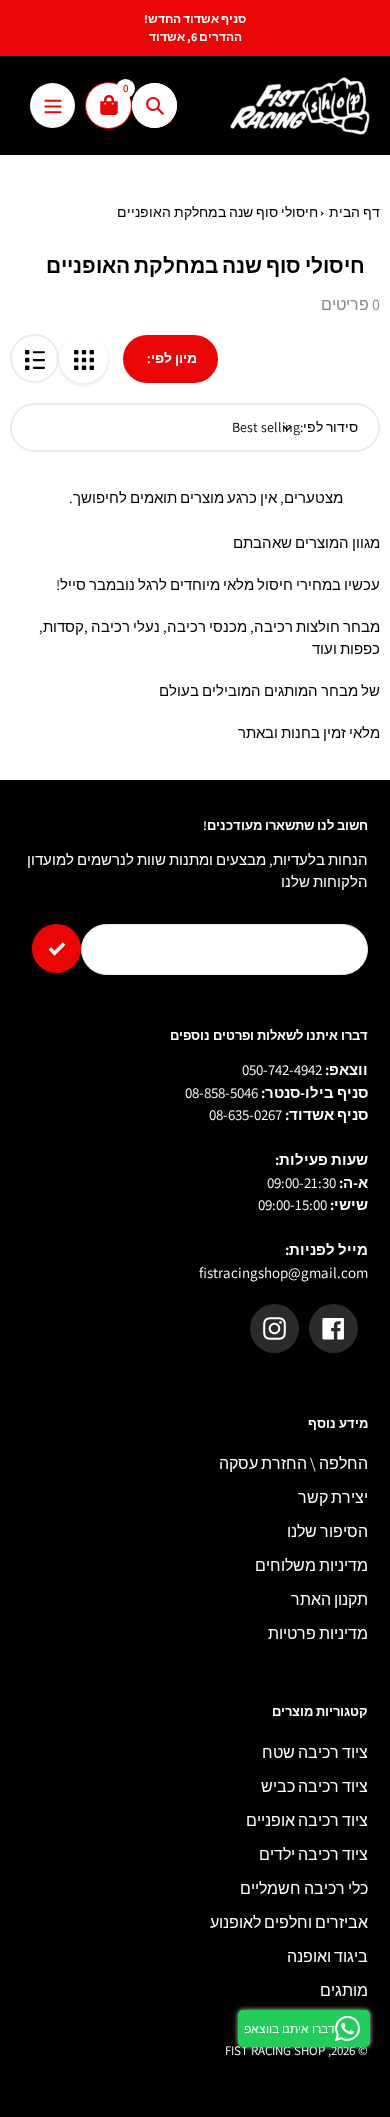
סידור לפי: (329, 427)
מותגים (344, 1990)
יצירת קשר (333, 1497)
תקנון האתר (329, 1599)
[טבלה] (83, 358)
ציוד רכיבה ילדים (313, 1854)
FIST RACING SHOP (275, 2050)
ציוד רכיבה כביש (314, 1786)
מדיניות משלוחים (311, 1565)
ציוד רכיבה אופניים (307, 1820)
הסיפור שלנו (327, 1531)
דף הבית (354, 212)
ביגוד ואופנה (327, 1956)
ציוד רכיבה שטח (315, 1752)
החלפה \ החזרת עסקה (293, 1463)
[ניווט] (52, 105)
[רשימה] (34, 358)
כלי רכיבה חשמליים (304, 1888)
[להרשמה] (56, 948)
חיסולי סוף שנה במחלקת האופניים (217, 212)
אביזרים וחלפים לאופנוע (289, 1922)
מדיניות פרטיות (318, 1633)
